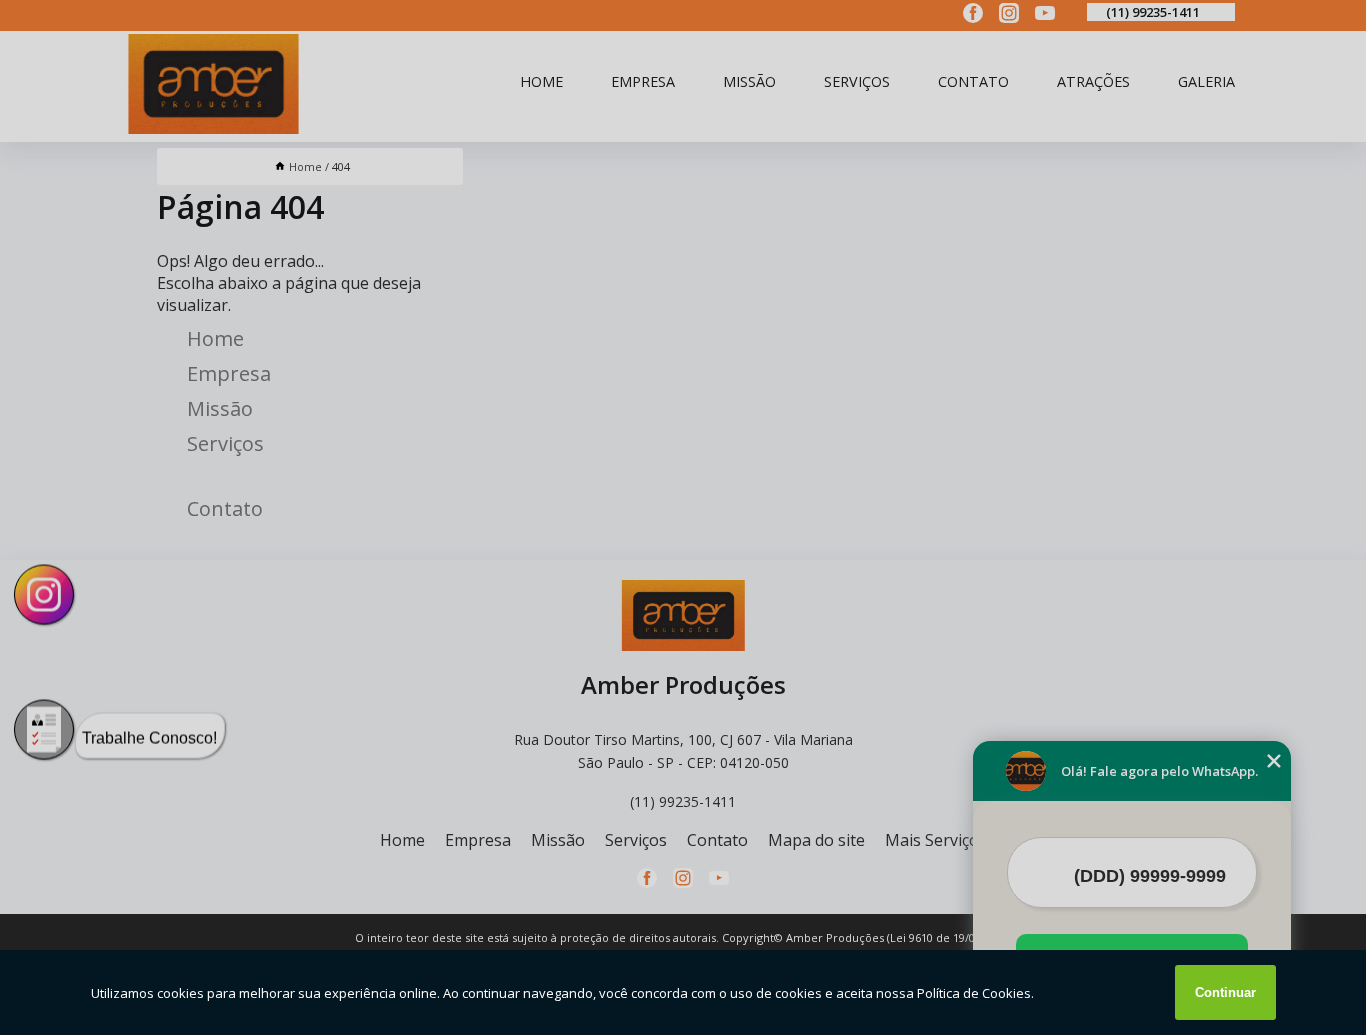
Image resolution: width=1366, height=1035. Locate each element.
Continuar (1225, 992)
